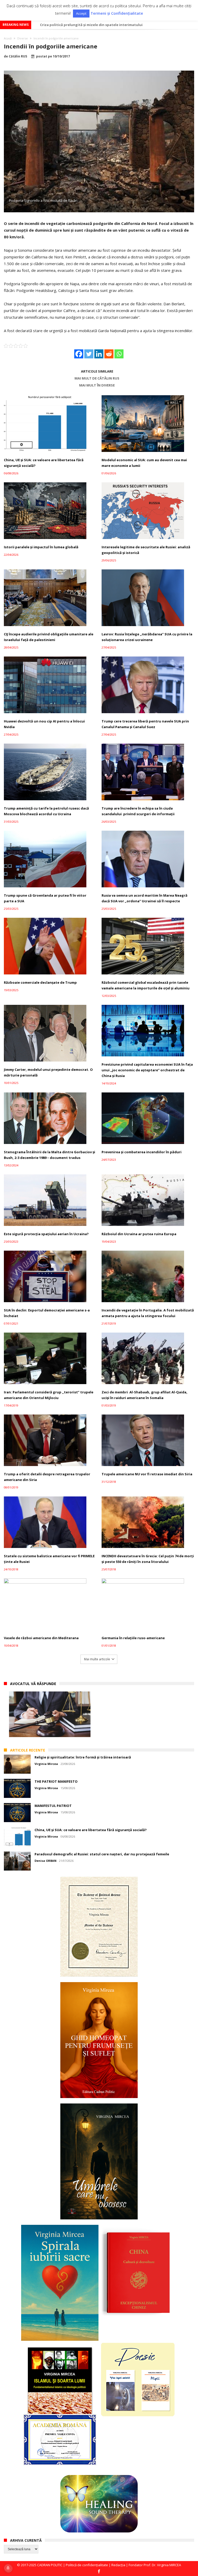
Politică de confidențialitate (87, 2565)
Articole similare (97, 371)
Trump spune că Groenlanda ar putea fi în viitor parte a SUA (45, 898)
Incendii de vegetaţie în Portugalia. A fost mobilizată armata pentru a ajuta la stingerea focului (148, 1313)
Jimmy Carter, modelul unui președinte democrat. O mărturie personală (48, 1072)
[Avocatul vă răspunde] (50, 1714)
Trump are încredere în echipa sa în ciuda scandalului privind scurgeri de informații (138, 811)
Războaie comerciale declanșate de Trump (40, 982)
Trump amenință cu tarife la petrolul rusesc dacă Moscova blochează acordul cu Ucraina (46, 811)
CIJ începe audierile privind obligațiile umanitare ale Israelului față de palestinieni (49, 637)
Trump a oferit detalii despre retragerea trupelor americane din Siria (47, 1477)
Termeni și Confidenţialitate (117, 13)
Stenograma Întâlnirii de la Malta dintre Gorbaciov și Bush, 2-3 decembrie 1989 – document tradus (49, 1155)
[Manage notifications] (8, 2568)
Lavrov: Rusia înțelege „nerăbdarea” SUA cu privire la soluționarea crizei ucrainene (147, 637)
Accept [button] (81, 13)
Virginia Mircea (46, 1764)
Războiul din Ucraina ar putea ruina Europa (139, 1234)
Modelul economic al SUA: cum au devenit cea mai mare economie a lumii (102, 25)
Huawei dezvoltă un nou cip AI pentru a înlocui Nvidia (44, 724)
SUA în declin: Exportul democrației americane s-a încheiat (47, 1313)
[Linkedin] (99, 354)
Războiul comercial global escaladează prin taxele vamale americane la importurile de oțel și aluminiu (146, 985)
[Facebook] (79, 354)
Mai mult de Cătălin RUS (97, 378)
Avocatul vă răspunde (33, 1684)
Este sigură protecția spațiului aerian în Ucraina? (46, 1234)
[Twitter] (89, 354)
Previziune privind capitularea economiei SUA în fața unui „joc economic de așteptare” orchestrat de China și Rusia (147, 1070)
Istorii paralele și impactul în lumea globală (41, 547)
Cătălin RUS (18, 56)
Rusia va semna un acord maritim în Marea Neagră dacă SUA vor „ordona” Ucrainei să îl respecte (145, 898)
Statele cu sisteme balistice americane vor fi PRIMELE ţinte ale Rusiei (49, 1559)
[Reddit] (109, 354)
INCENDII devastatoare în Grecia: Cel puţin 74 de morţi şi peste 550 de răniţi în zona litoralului (148, 1559)
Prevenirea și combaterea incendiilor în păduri (142, 1152)
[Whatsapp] (119, 354)
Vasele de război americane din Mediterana (41, 1638)
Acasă (8, 38)
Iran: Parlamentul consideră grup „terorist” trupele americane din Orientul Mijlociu (49, 1395)
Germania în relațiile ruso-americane (133, 1638)
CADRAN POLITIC (50, 2565)
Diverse (23, 38)
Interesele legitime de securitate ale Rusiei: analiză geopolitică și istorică (146, 550)
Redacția (118, 2565)
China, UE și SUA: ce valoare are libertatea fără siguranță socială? (44, 463)
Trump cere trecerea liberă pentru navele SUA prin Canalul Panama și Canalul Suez (145, 724)
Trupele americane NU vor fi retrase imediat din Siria (147, 1474)
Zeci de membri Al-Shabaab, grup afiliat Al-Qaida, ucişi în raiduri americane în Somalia (145, 1395)
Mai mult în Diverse (97, 385)
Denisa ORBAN (46, 1861)
